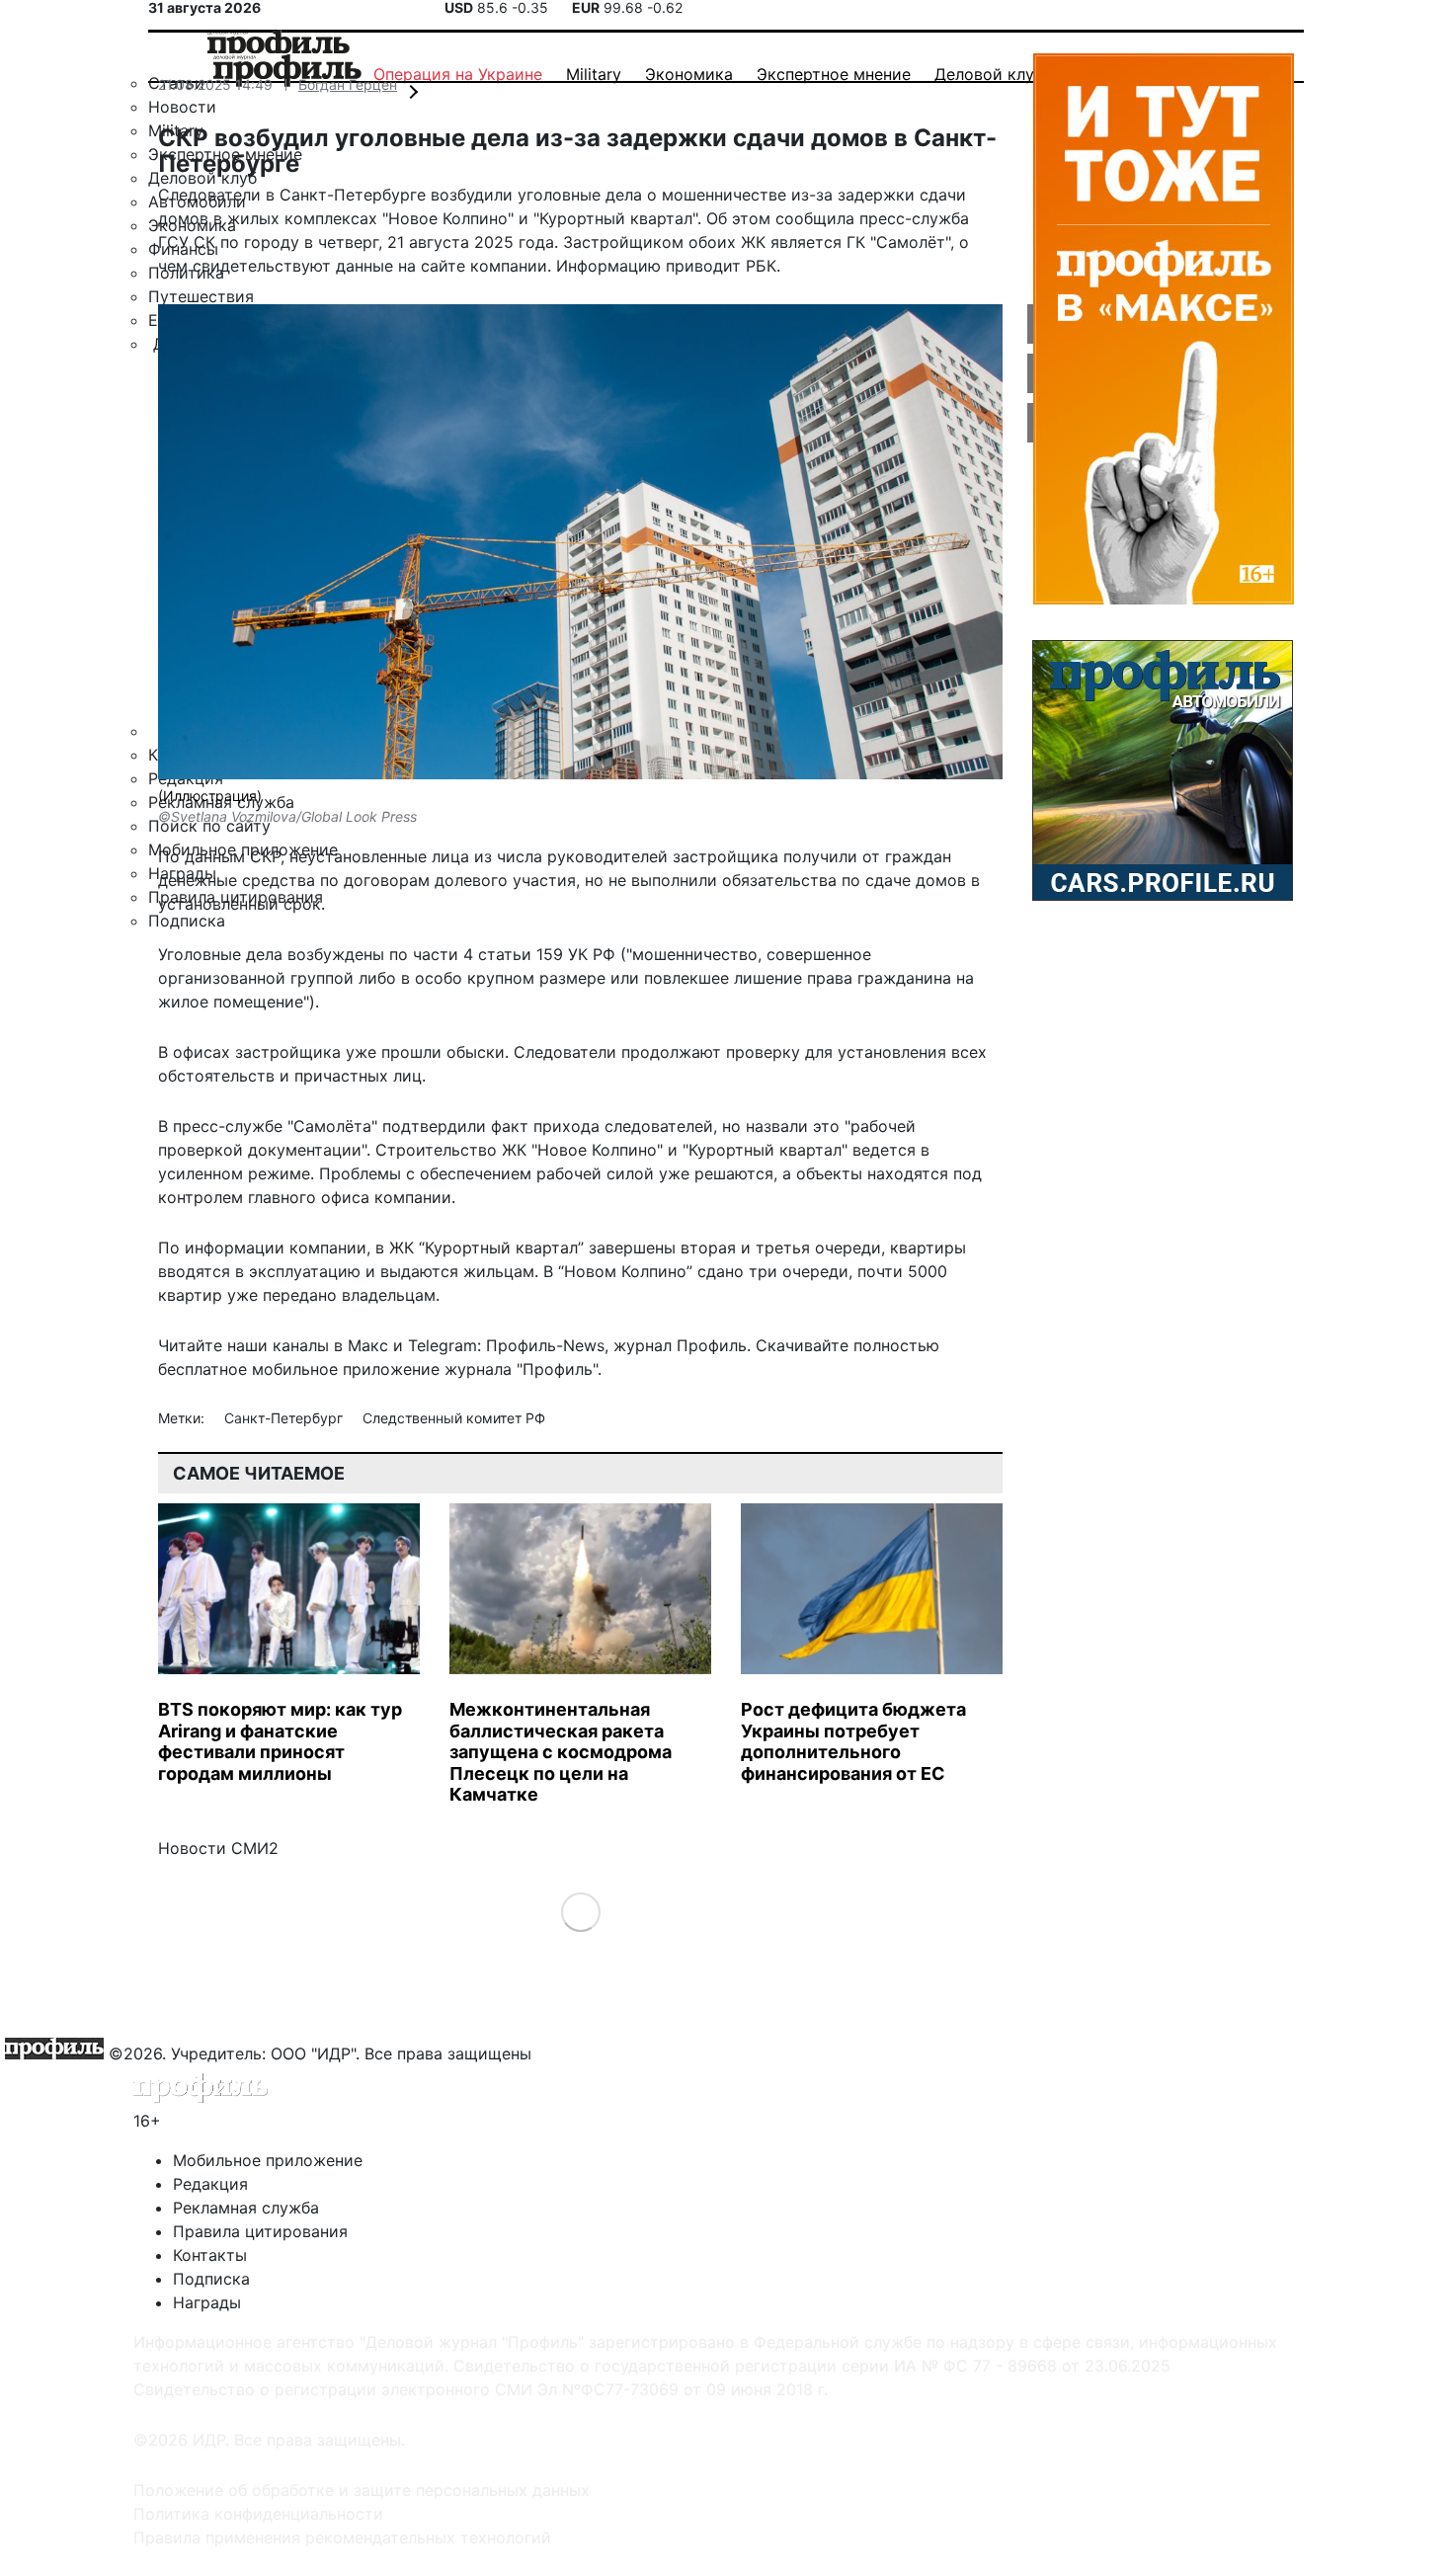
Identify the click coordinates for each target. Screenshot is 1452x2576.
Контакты (210, 2255)
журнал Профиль (680, 1345)
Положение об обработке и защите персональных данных (362, 2490)
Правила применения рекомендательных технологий (342, 2537)
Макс (368, 1345)
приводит (703, 266)
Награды (207, 2302)
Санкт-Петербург (285, 1418)
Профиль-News (545, 1345)
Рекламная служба (246, 2208)
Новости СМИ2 (218, 1848)
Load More (580, 1911)
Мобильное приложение (268, 2160)
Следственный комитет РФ (454, 1418)
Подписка (211, 2279)
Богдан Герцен (348, 84)
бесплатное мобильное (248, 1369)
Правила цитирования (260, 2231)
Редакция (210, 2184)
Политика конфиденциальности (258, 2514)
